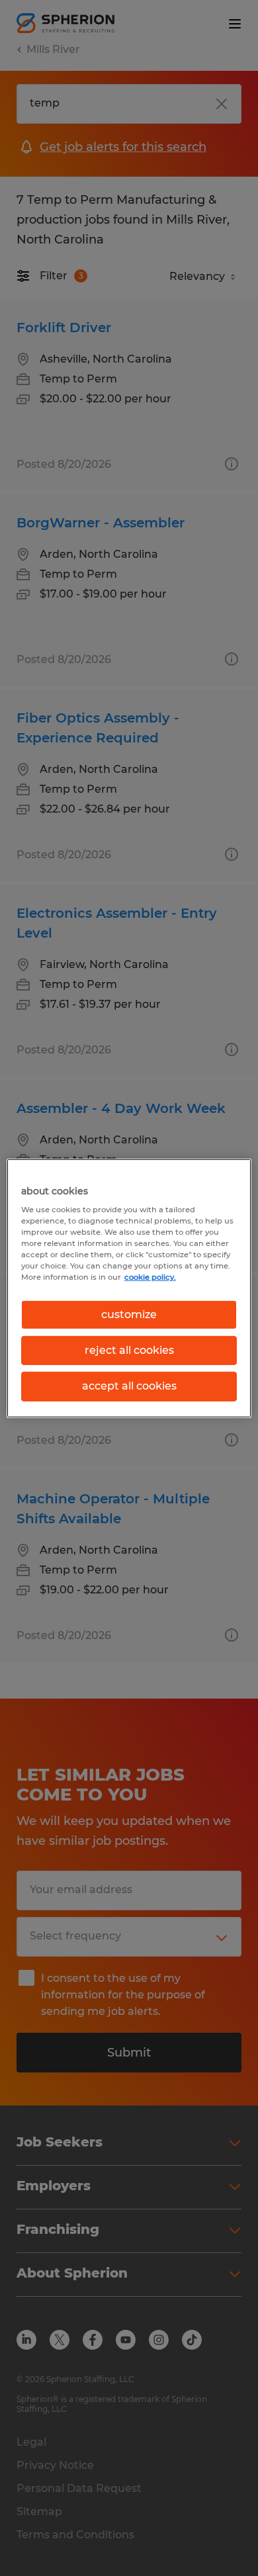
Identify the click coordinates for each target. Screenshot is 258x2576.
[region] (129, 1288)
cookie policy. (150, 1277)
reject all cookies (129, 1350)
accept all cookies (129, 1386)
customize (129, 1314)
